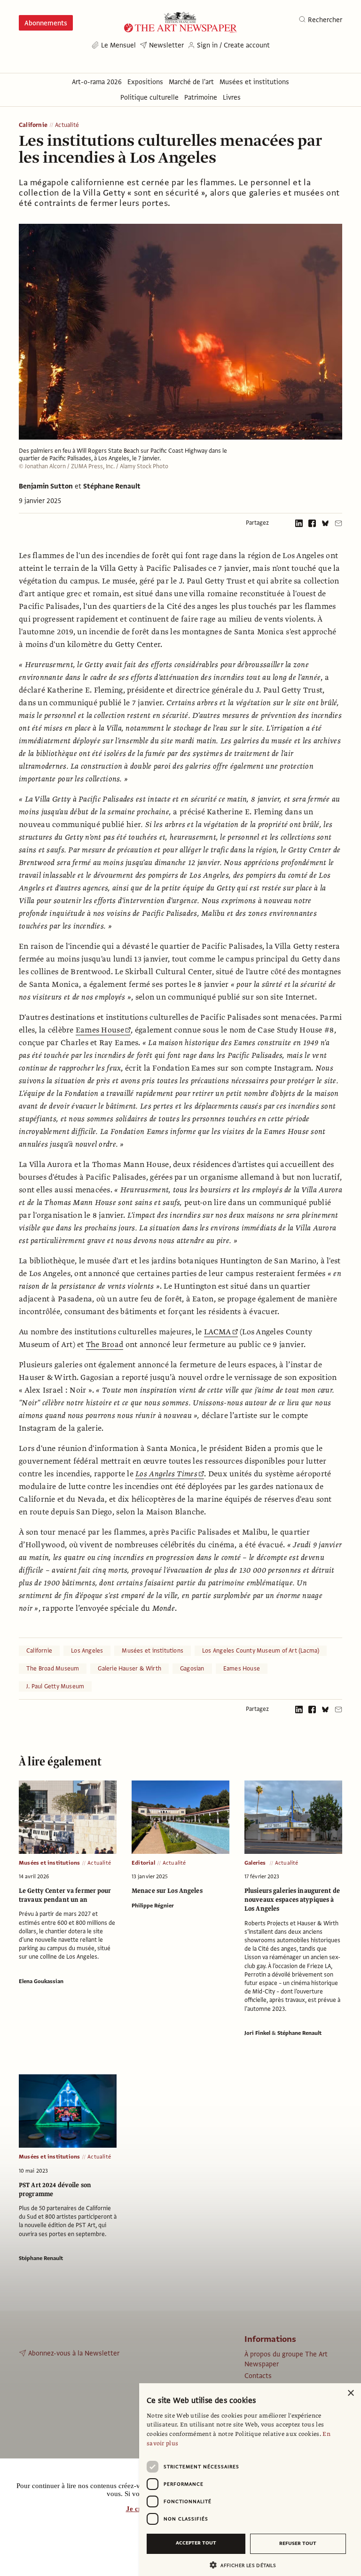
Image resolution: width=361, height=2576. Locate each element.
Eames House (100, 1030)
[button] (246, 2565)
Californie (33, 125)
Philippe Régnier (153, 1906)
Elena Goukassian (41, 1981)
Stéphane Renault (112, 486)
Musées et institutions (153, 1651)
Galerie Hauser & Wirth (129, 1669)
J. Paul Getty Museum (55, 1686)
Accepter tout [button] (196, 2543)
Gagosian (192, 1669)
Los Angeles (87, 1651)
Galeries (256, 1863)
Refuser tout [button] (298, 2543)
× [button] (350, 2393)
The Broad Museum (53, 1669)
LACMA (217, 1332)
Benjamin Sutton (46, 486)
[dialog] (250, 2480)
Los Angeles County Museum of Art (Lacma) (261, 1651)
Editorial (143, 1863)
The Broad (105, 1345)
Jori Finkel (257, 2033)
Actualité (67, 125)
